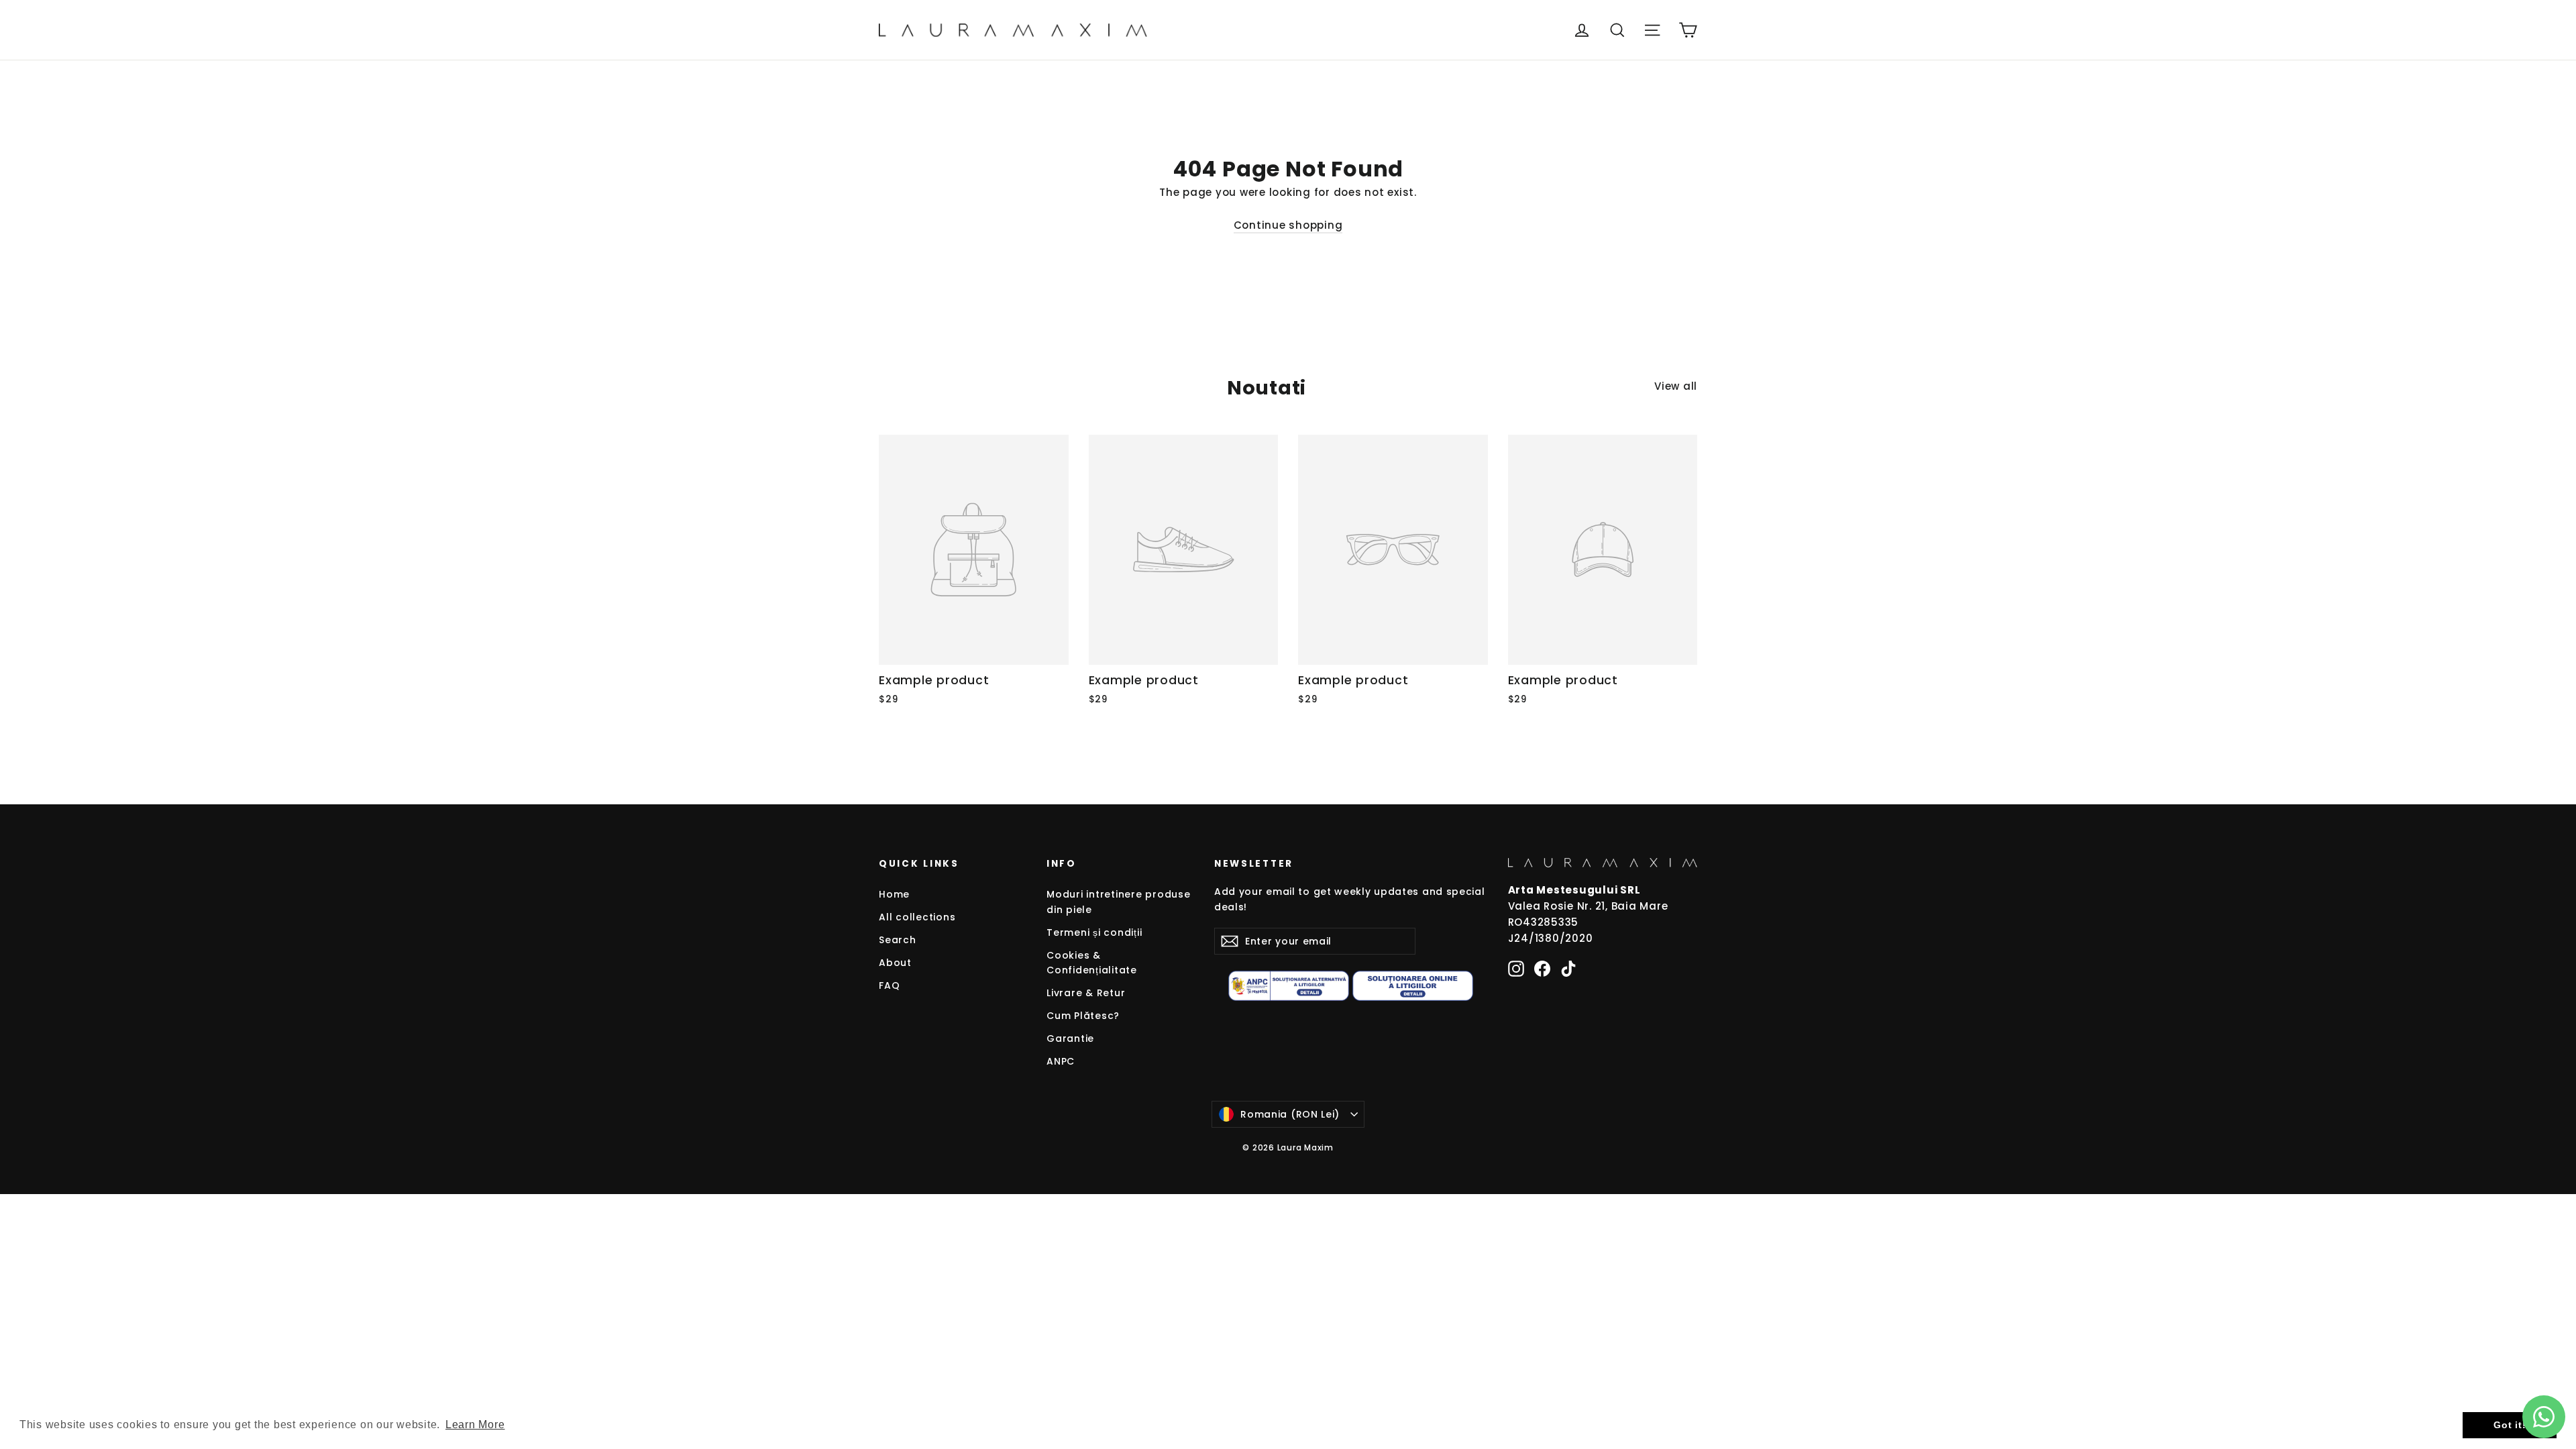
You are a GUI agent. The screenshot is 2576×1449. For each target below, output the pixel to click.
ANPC (1061, 1061)
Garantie (1070, 1038)
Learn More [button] (475, 1425)
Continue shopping (1288, 225)
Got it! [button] (2510, 1425)
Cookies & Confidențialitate (1092, 963)
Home (894, 894)
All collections (917, 917)
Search (898, 940)
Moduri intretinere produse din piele (1119, 902)
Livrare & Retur (1086, 993)
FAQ (889, 985)
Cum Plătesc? (1083, 1016)
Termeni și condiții (1094, 932)
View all (1676, 386)
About (895, 963)
